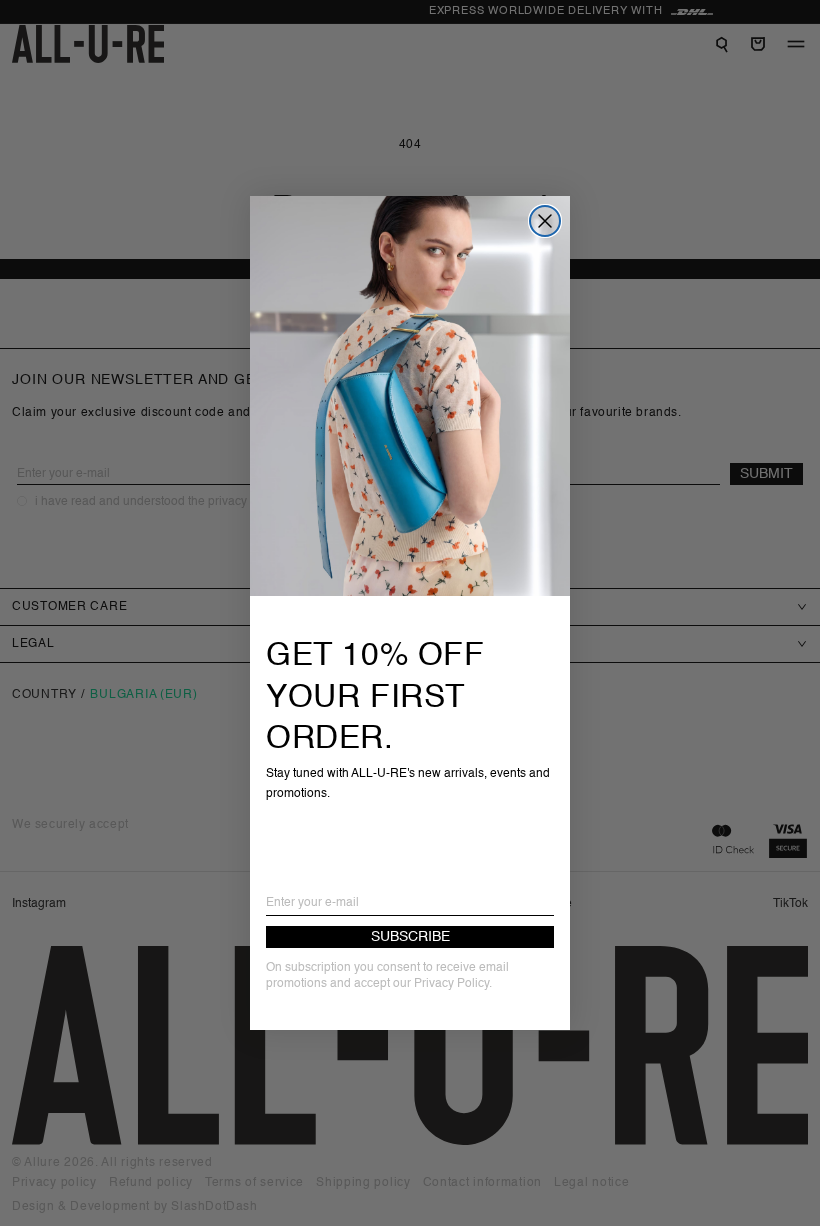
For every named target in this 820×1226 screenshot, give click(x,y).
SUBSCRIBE (410, 937)
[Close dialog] (545, 221)
